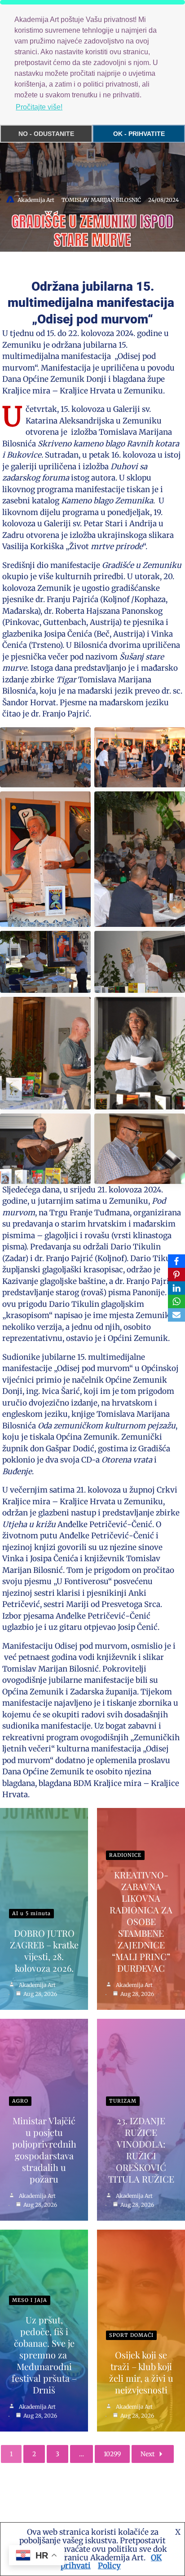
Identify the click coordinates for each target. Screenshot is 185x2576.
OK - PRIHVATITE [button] (139, 134)
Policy (109, 2566)
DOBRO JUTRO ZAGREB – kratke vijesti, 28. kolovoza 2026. (44, 1950)
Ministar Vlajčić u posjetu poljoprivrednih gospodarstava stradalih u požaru (44, 2150)
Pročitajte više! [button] (39, 107)
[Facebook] (176, 1261)
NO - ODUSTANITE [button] (46, 134)
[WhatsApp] (176, 1301)
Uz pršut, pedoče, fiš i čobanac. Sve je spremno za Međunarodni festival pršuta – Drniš (44, 2355)
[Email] (176, 1315)
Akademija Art (36, 200)
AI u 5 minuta (31, 1913)
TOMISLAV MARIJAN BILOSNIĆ (101, 200)
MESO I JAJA (30, 2300)
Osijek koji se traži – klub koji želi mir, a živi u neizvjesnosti (141, 2372)
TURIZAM (123, 2101)
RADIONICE (125, 1855)
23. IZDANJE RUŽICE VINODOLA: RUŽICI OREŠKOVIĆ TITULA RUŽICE (141, 2150)
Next (148, 2454)
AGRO (20, 2101)
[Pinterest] (176, 1275)
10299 (112, 2454)
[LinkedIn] (176, 1288)
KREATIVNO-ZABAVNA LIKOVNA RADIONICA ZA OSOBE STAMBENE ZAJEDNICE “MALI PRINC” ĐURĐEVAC (141, 1921)
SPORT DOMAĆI (131, 2335)
